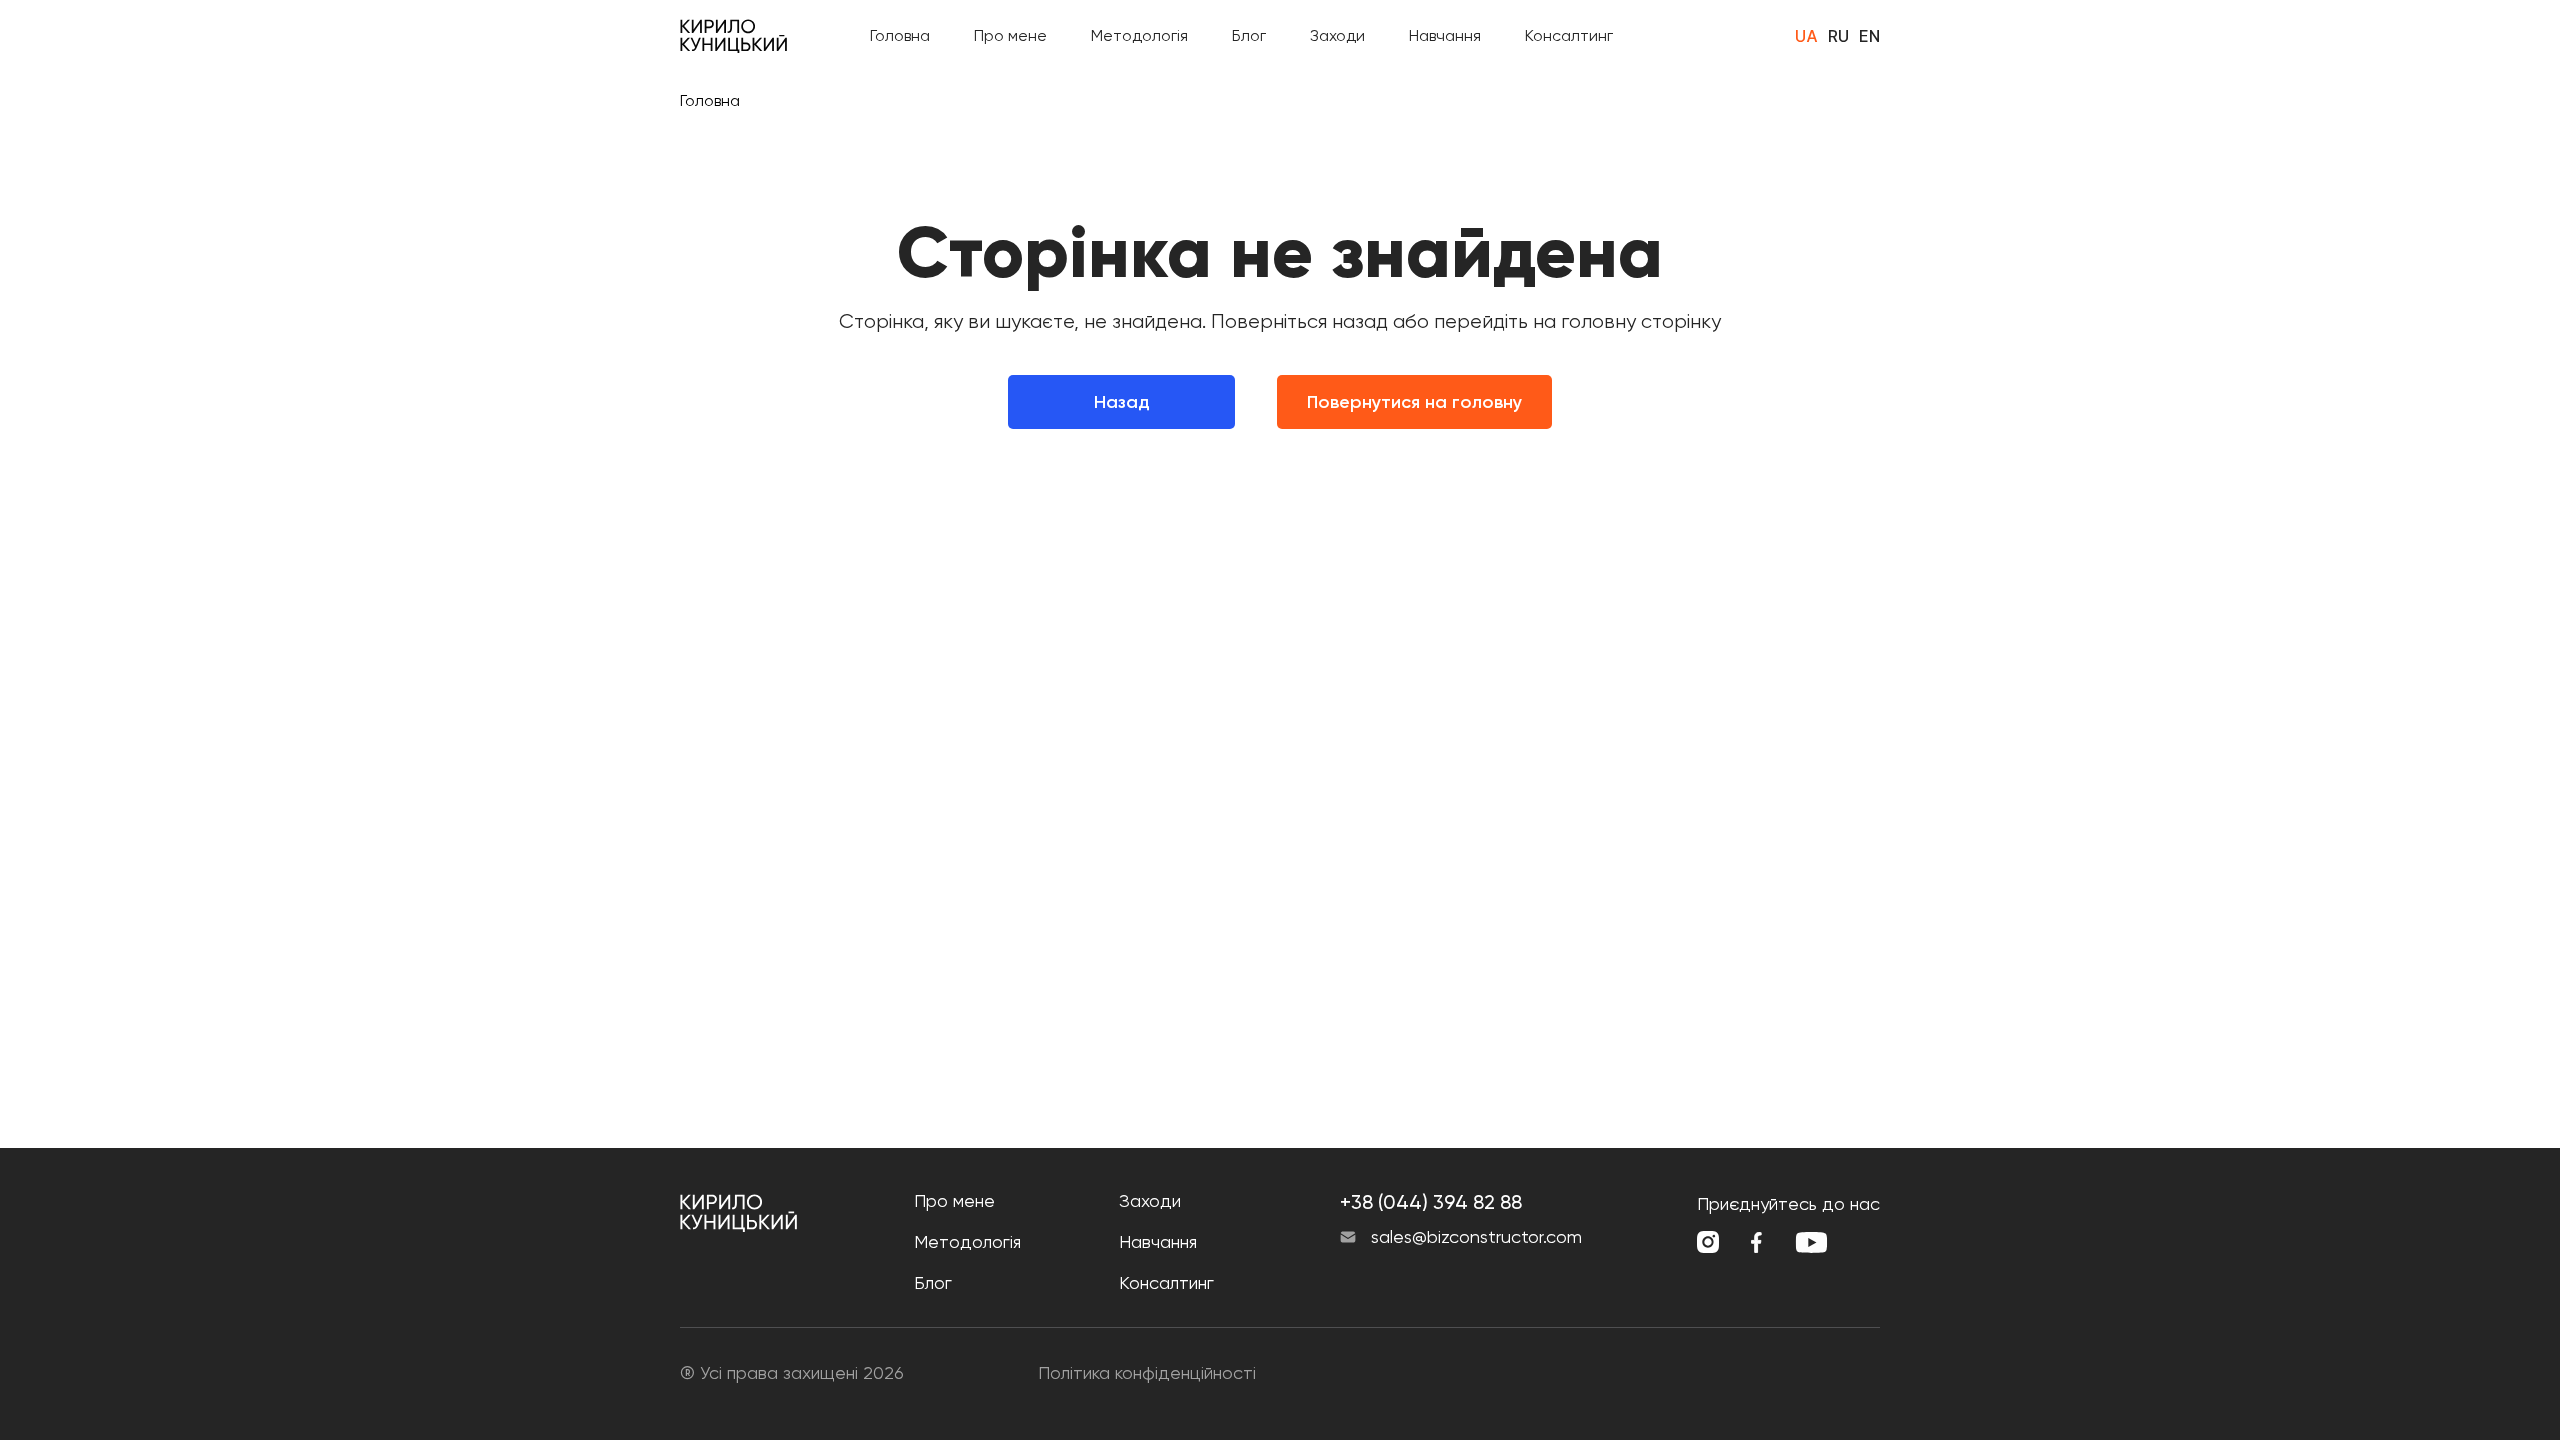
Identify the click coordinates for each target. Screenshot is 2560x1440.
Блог (1249, 35)
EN (1869, 36)
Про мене (1010, 35)
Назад (1122, 402)
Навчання (1445, 35)
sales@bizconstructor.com (1476, 1237)
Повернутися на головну (1414, 402)
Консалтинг (1569, 35)
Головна (900, 35)
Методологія (1139, 35)
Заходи (1337, 35)
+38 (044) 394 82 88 (1431, 1202)
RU (1838, 36)
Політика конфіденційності (1147, 1372)
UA (1806, 36)
